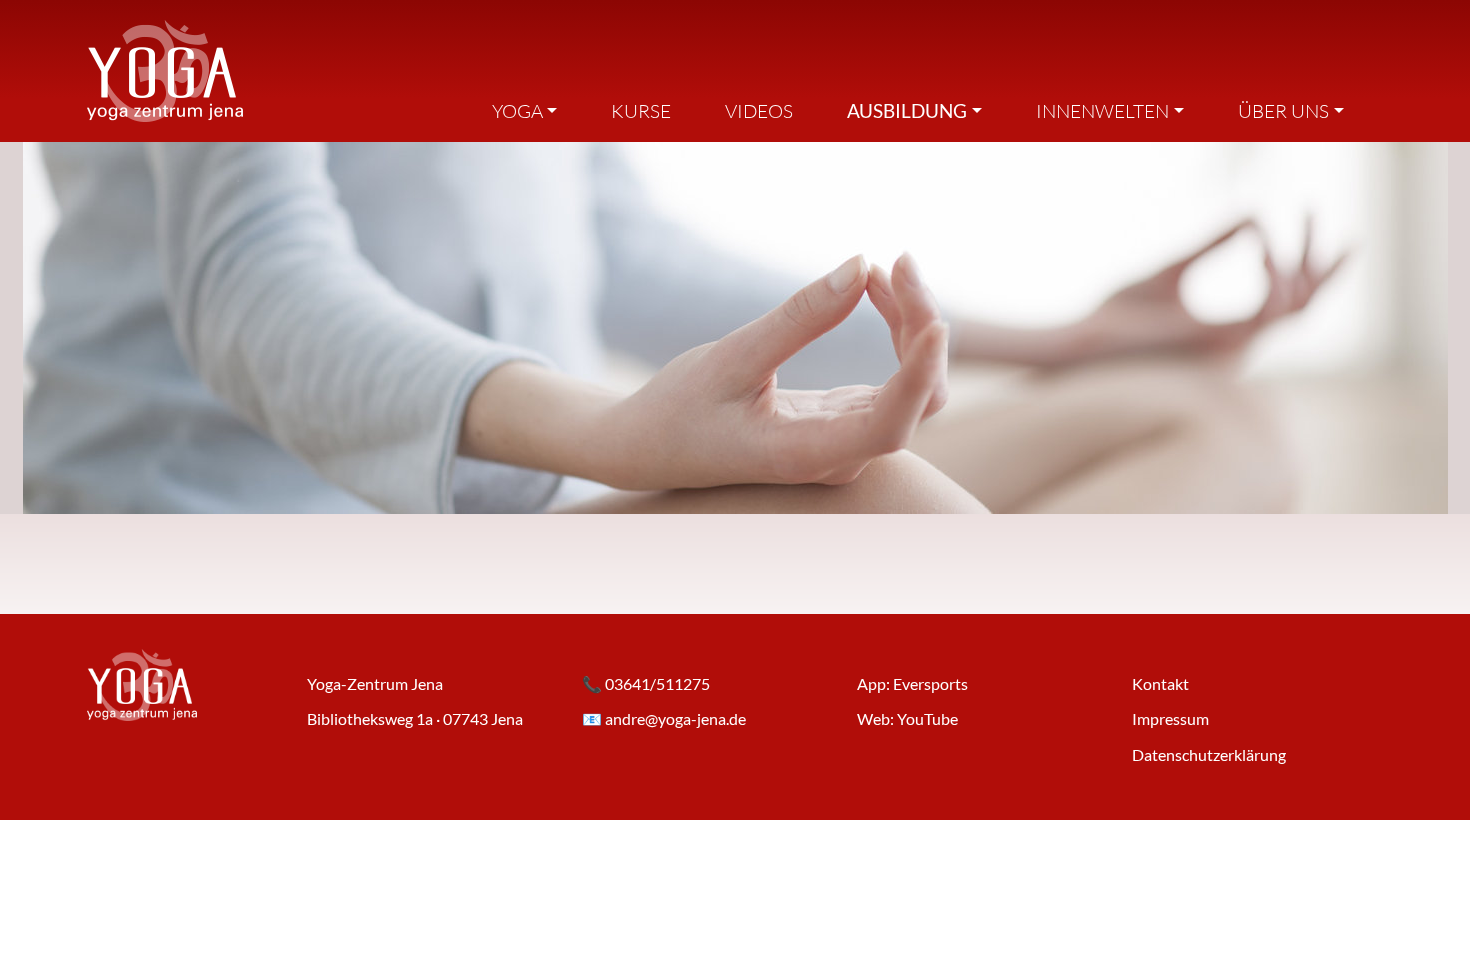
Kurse (641, 111)
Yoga (517, 111)
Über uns (1283, 111)
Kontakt (1160, 683)
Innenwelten (1102, 111)
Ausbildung (907, 110)
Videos (759, 111)
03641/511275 (657, 683)
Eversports (930, 683)
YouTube (927, 718)
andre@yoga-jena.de (675, 718)
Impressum (1170, 718)
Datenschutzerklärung (1209, 754)
